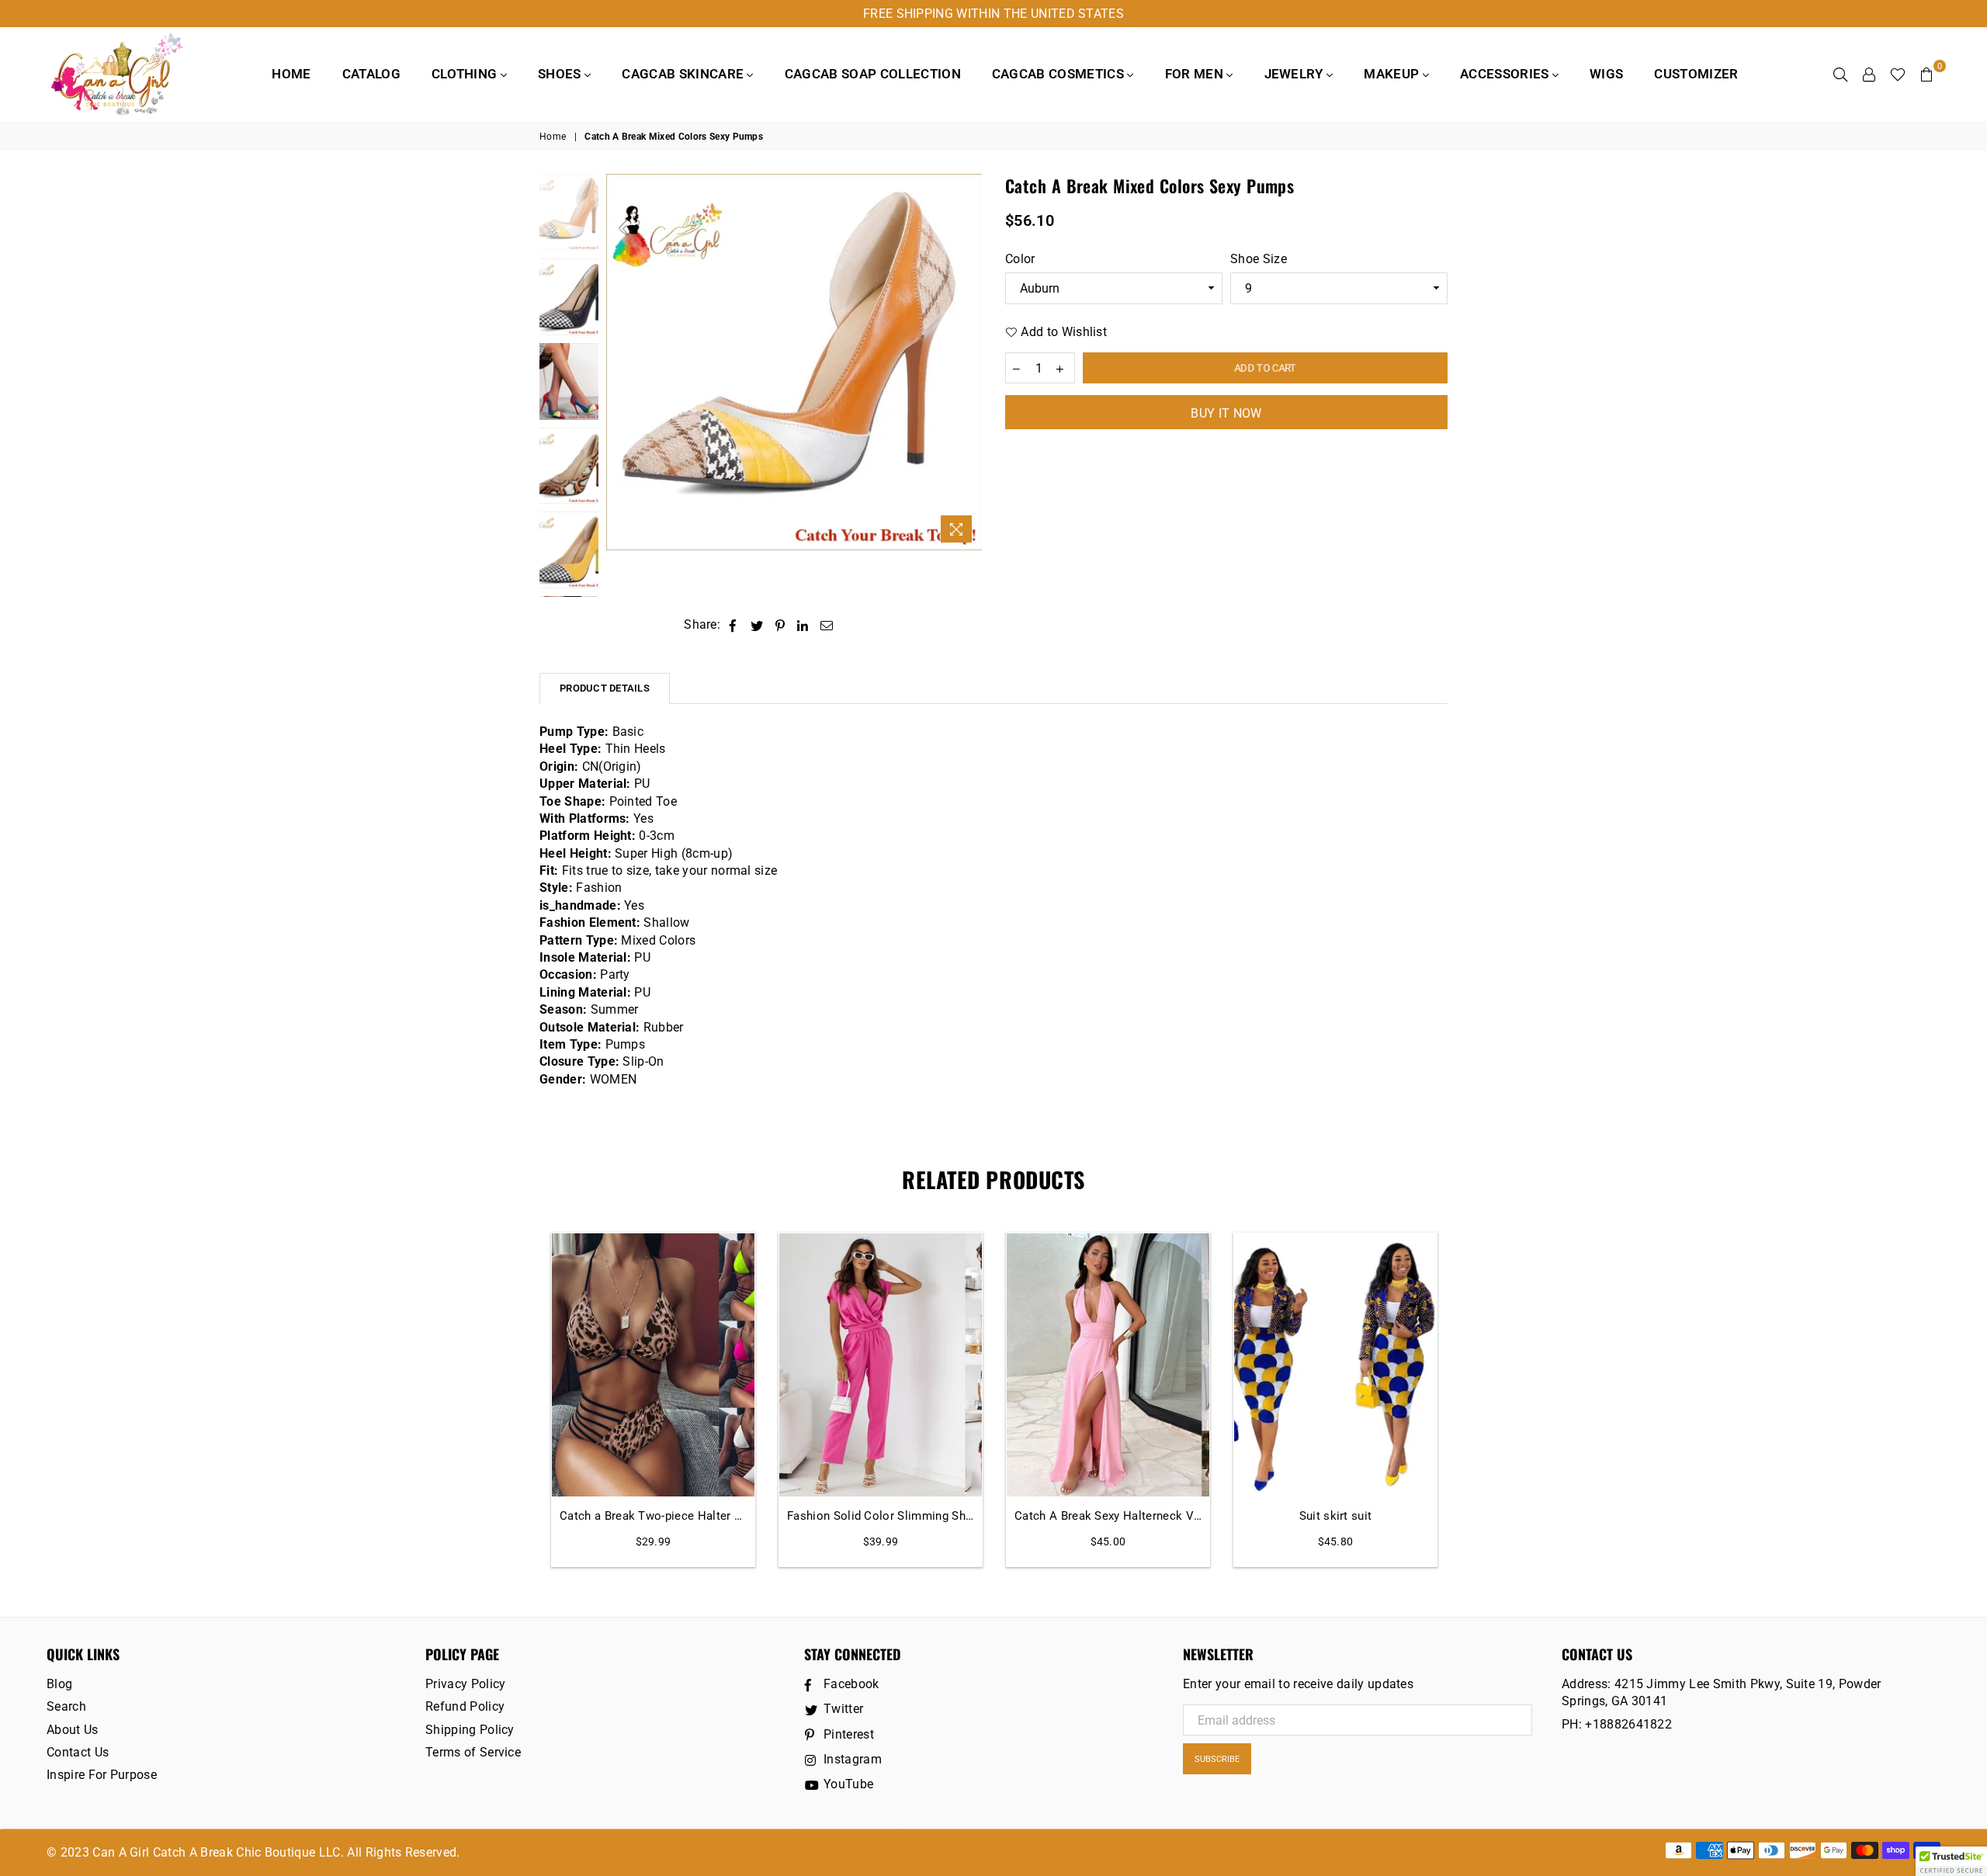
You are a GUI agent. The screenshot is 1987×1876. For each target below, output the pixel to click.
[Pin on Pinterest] (780, 625)
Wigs (1606, 74)
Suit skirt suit (1336, 1516)
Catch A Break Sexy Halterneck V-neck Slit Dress (1108, 1516)
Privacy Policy (465, 1684)
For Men (1196, 74)
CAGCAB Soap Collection (873, 74)
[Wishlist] (1898, 74)
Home (291, 74)
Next (968, 362)
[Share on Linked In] (803, 625)
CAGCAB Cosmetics (1059, 74)
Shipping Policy (470, 1730)
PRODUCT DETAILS (605, 688)
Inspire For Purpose (102, 1775)
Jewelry (1296, 74)
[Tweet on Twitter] (757, 625)
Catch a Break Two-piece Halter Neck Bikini (653, 1516)
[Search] (1840, 74)
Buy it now (1226, 413)
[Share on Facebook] (733, 625)
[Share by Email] (827, 625)
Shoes (561, 74)
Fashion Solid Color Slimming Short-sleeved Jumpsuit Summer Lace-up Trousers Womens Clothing (881, 1516)
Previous (620, 362)
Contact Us (78, 1752)
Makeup (1393, 74)
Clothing (466, 74)
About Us (73, 1730)
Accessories (1506, 74)
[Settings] (1869, 74)
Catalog (371, 74)
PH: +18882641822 (1617, 1724)
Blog (59, 1684)
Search (66, 1706)
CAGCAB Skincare (684, 74)
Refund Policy (465, 1706)
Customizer (1696, 74)
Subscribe (1217, 1759)
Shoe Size (1259, 259)
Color (1020, 259)
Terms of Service (473, 1752)
